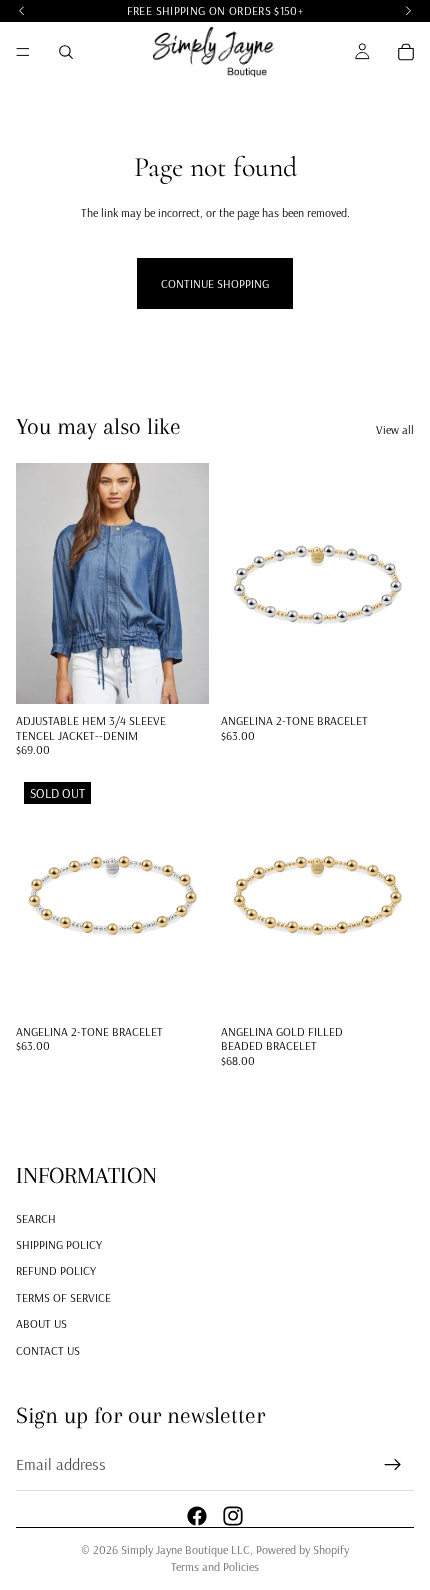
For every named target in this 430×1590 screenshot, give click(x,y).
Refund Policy (56, 1270)
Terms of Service (63, 1296)
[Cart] (406, 52)
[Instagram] (233, 1515)
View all (395, 429)
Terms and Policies (215, 1566)
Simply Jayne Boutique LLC (185, 1549)
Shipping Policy (59, 1244)
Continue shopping (215, 283)
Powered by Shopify (302, 1549)
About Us (41, 1323)
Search (36, 1217)
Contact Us (48, 1349)
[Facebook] (197, 1515)
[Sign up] (393, 1465)
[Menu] (23, 52)
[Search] (66, 52)
